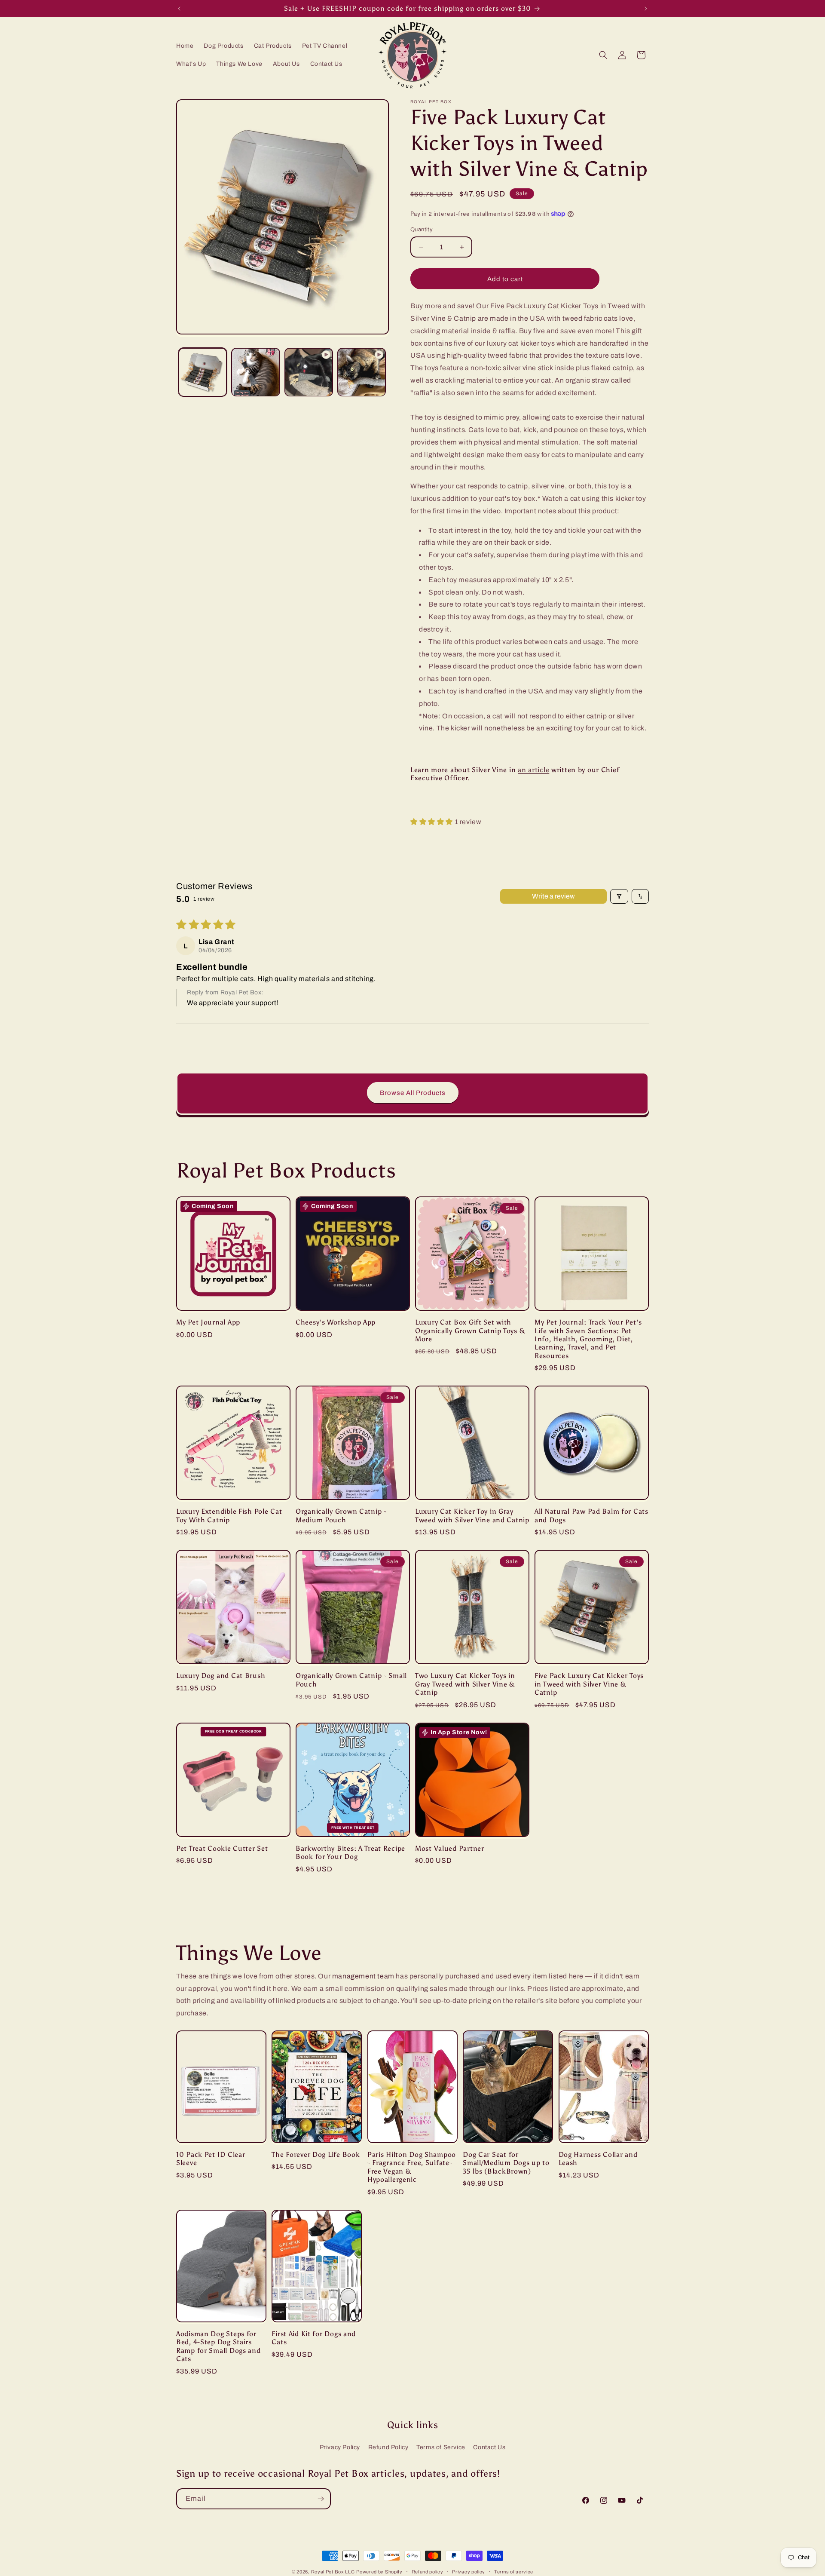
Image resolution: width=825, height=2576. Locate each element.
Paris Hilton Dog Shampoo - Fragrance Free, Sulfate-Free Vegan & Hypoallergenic (412, 2167)
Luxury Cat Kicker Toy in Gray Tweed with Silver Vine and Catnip (472, 1515)
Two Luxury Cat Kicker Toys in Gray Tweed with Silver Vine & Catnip (465, 1684)
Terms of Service (441, 2447)
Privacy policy (469, 2571)
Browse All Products (413, 1093)
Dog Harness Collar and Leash (598, 2159)
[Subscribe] (321, 2499)
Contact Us (489, 2447)
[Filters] (619, 896)
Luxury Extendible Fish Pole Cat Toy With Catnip (229, 1515)
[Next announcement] (646, 9)
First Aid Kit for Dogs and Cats (314, 2338)
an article (533, 770)
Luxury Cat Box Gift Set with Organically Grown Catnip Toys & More (470, 1331)
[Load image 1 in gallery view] (203, 372)
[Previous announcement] (179, 9)
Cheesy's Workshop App (336, 1322)
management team (363, 1976)
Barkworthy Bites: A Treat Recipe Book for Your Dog (350, 1852)
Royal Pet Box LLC (333, 2572)
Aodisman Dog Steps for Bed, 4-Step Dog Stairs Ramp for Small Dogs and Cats (218, 2346)
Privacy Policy (340, 2447)
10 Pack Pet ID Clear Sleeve (211, 2159)
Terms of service (514, 2571)
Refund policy (428, 2571)
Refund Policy (388, 2447)
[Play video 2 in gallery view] (362, 372)
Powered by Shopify (379, 2572)
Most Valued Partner (450, 1848)
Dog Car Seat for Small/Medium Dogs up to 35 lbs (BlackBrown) (506, 2163)
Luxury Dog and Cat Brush (221, 1676)
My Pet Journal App (208, 1322)
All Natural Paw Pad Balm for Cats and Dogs (591, 1515)
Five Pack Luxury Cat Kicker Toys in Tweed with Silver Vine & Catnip (589, 1684)
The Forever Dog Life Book (316, 2154)
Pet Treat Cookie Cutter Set (222, 1848)
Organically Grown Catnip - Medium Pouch (341, 1515)
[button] (603, 55)
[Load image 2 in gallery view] (255, 372)
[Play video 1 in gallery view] (309, 372)
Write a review (553, 896)
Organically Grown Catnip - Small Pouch (351, 1680)
